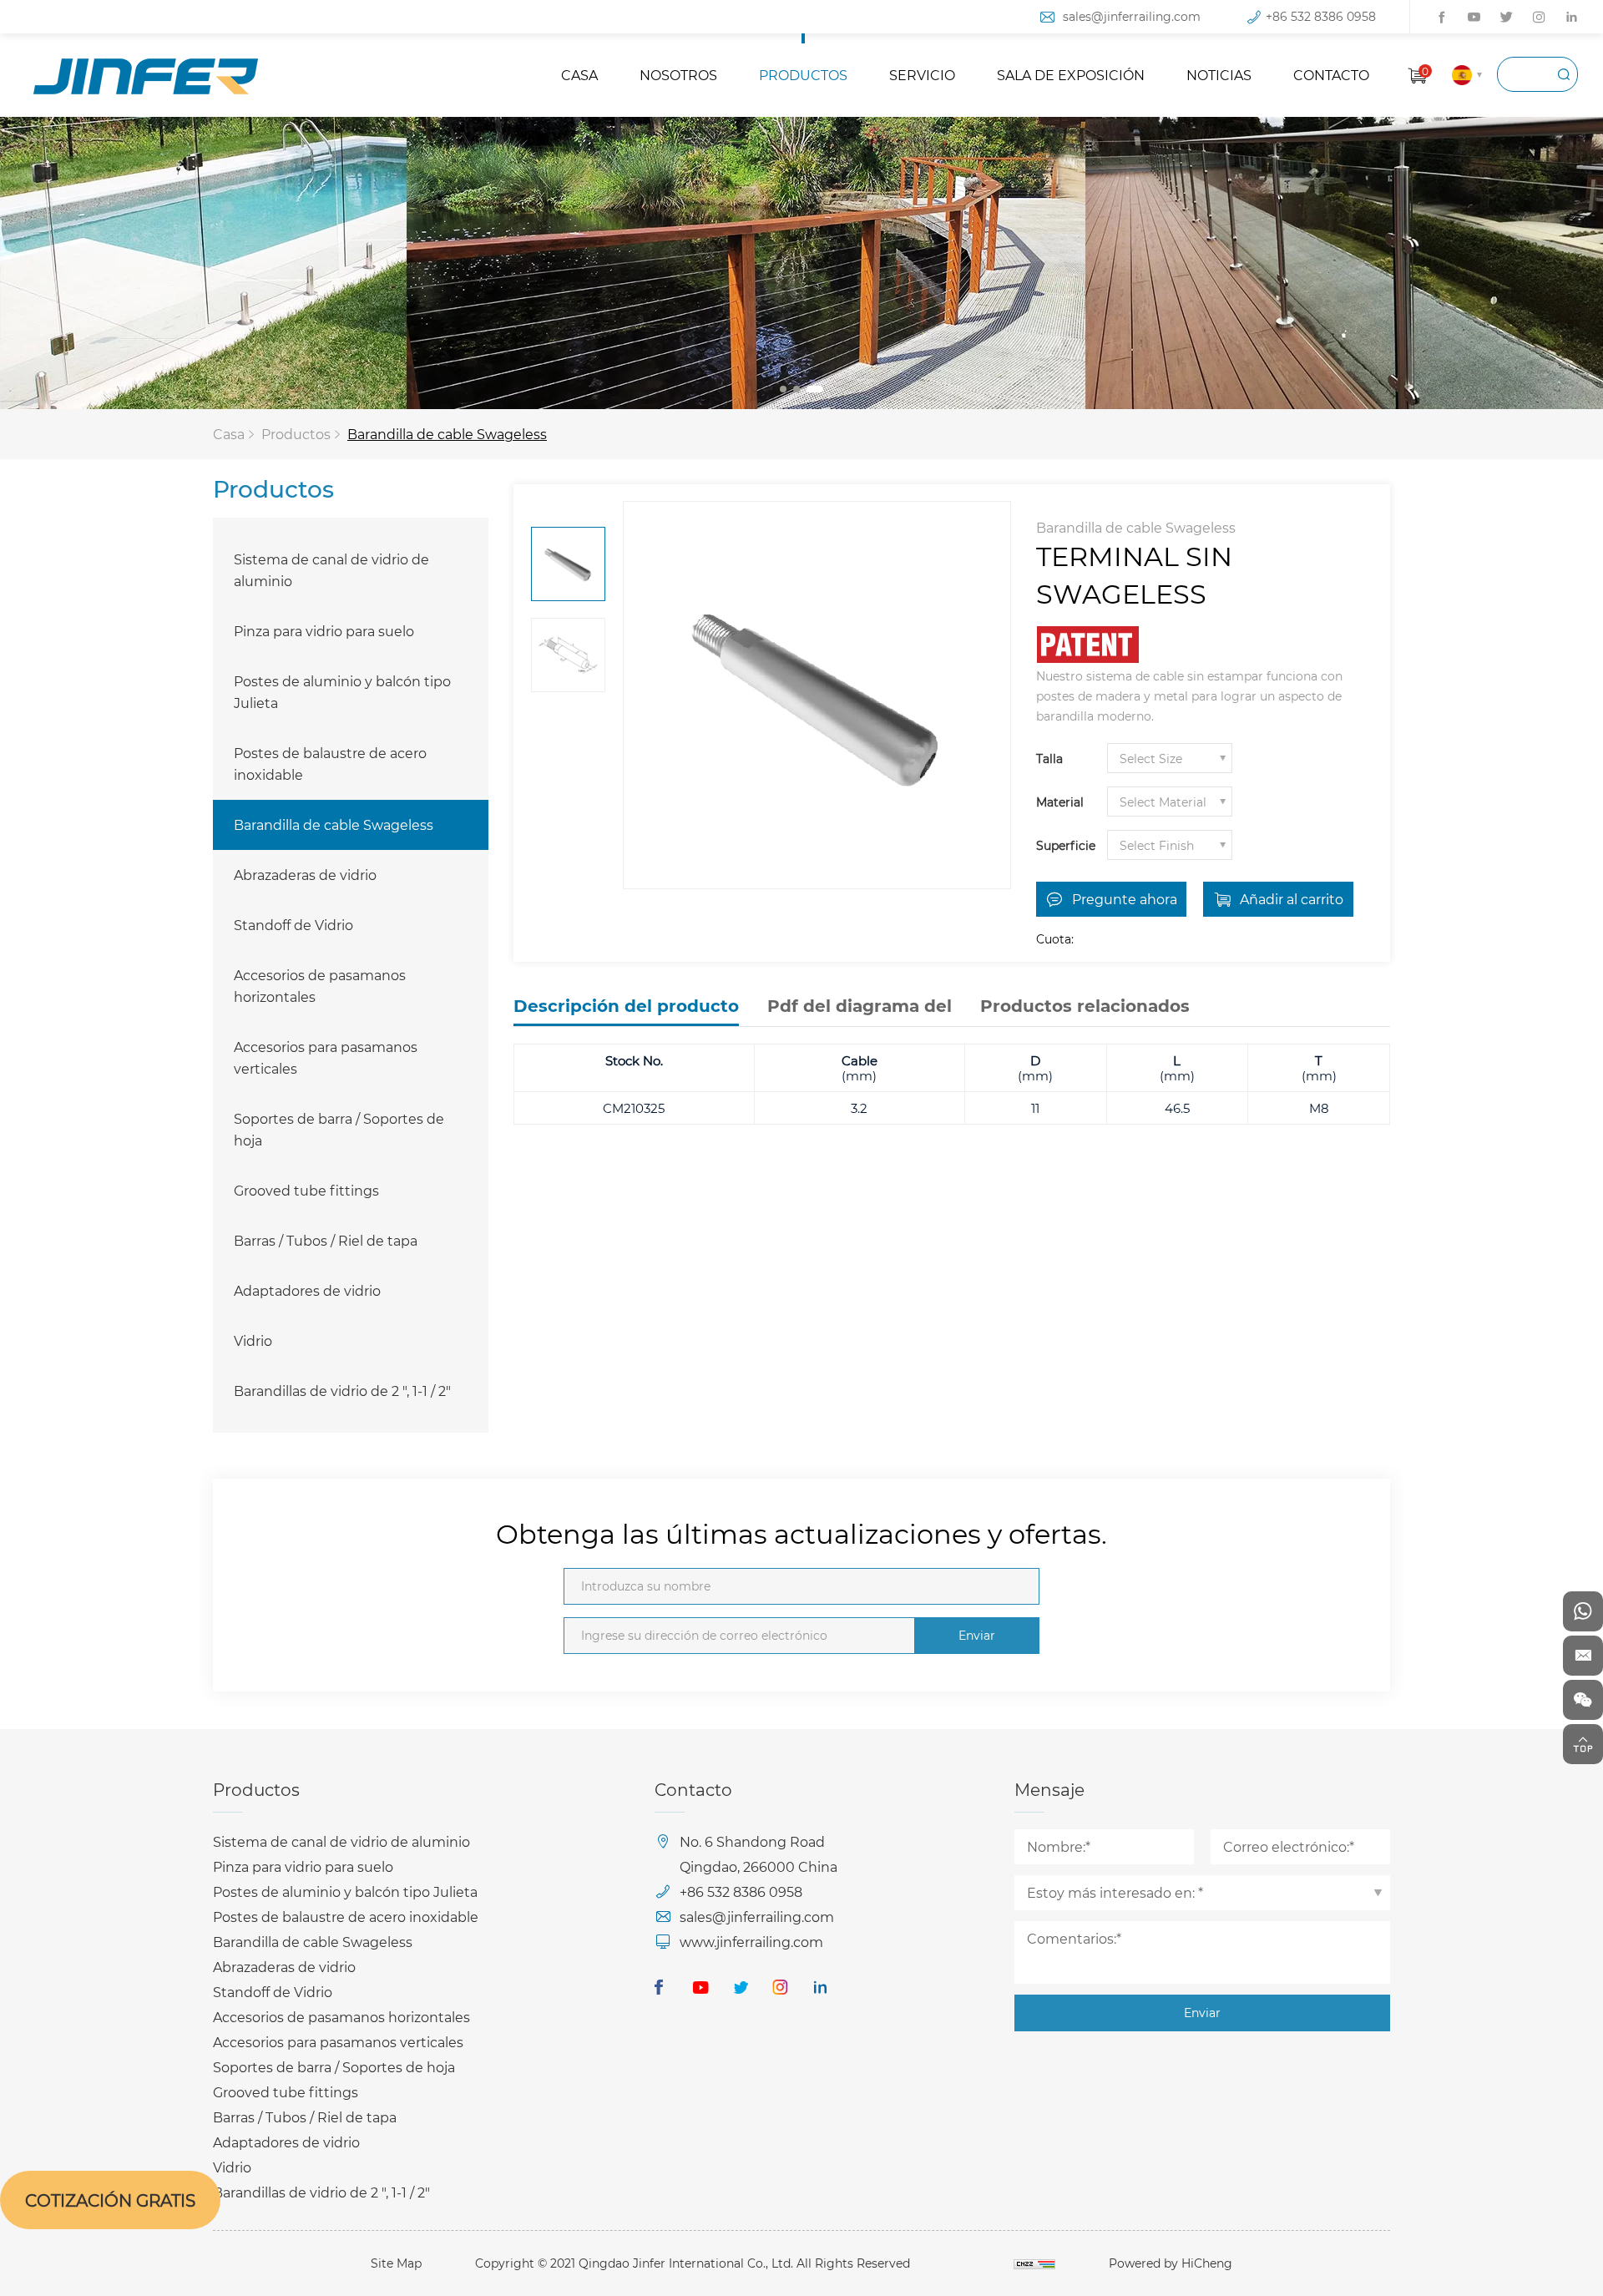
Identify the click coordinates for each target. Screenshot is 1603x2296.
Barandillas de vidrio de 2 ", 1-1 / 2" (342, 1391)
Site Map (396, 2263)
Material (1060, 802)
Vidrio (253, 1340)
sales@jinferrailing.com (1132, 16)
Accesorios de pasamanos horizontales (320, 986)
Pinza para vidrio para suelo (324, 631)
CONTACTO (1331, 75)
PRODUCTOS (803, 75)
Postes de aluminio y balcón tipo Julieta (342, 692)
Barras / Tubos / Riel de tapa (326, 1240)
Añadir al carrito (1292, 899)
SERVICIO (922, 75)
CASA (579, 75)
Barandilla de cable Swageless (447, 434)
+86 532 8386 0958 (1321, 16)
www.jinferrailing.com (751, 1942)
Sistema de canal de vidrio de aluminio (331, 570)
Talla (1049, 759)
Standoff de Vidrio (293, 925)
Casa (229, 434)
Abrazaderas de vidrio (305, 875)
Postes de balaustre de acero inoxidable (330, 764)
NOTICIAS (1219, 75)
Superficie (1066, 845)
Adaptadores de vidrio (307, 1290)
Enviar (977, 1635)
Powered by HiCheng (1171, 2263)
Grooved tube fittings (306, 1190)
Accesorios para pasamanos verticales (326, 1057)
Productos (296, 434)
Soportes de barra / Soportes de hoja (339, 1129)
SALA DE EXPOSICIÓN (1071, 75)
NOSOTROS (678, 75)
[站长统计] (1034, 2263)
